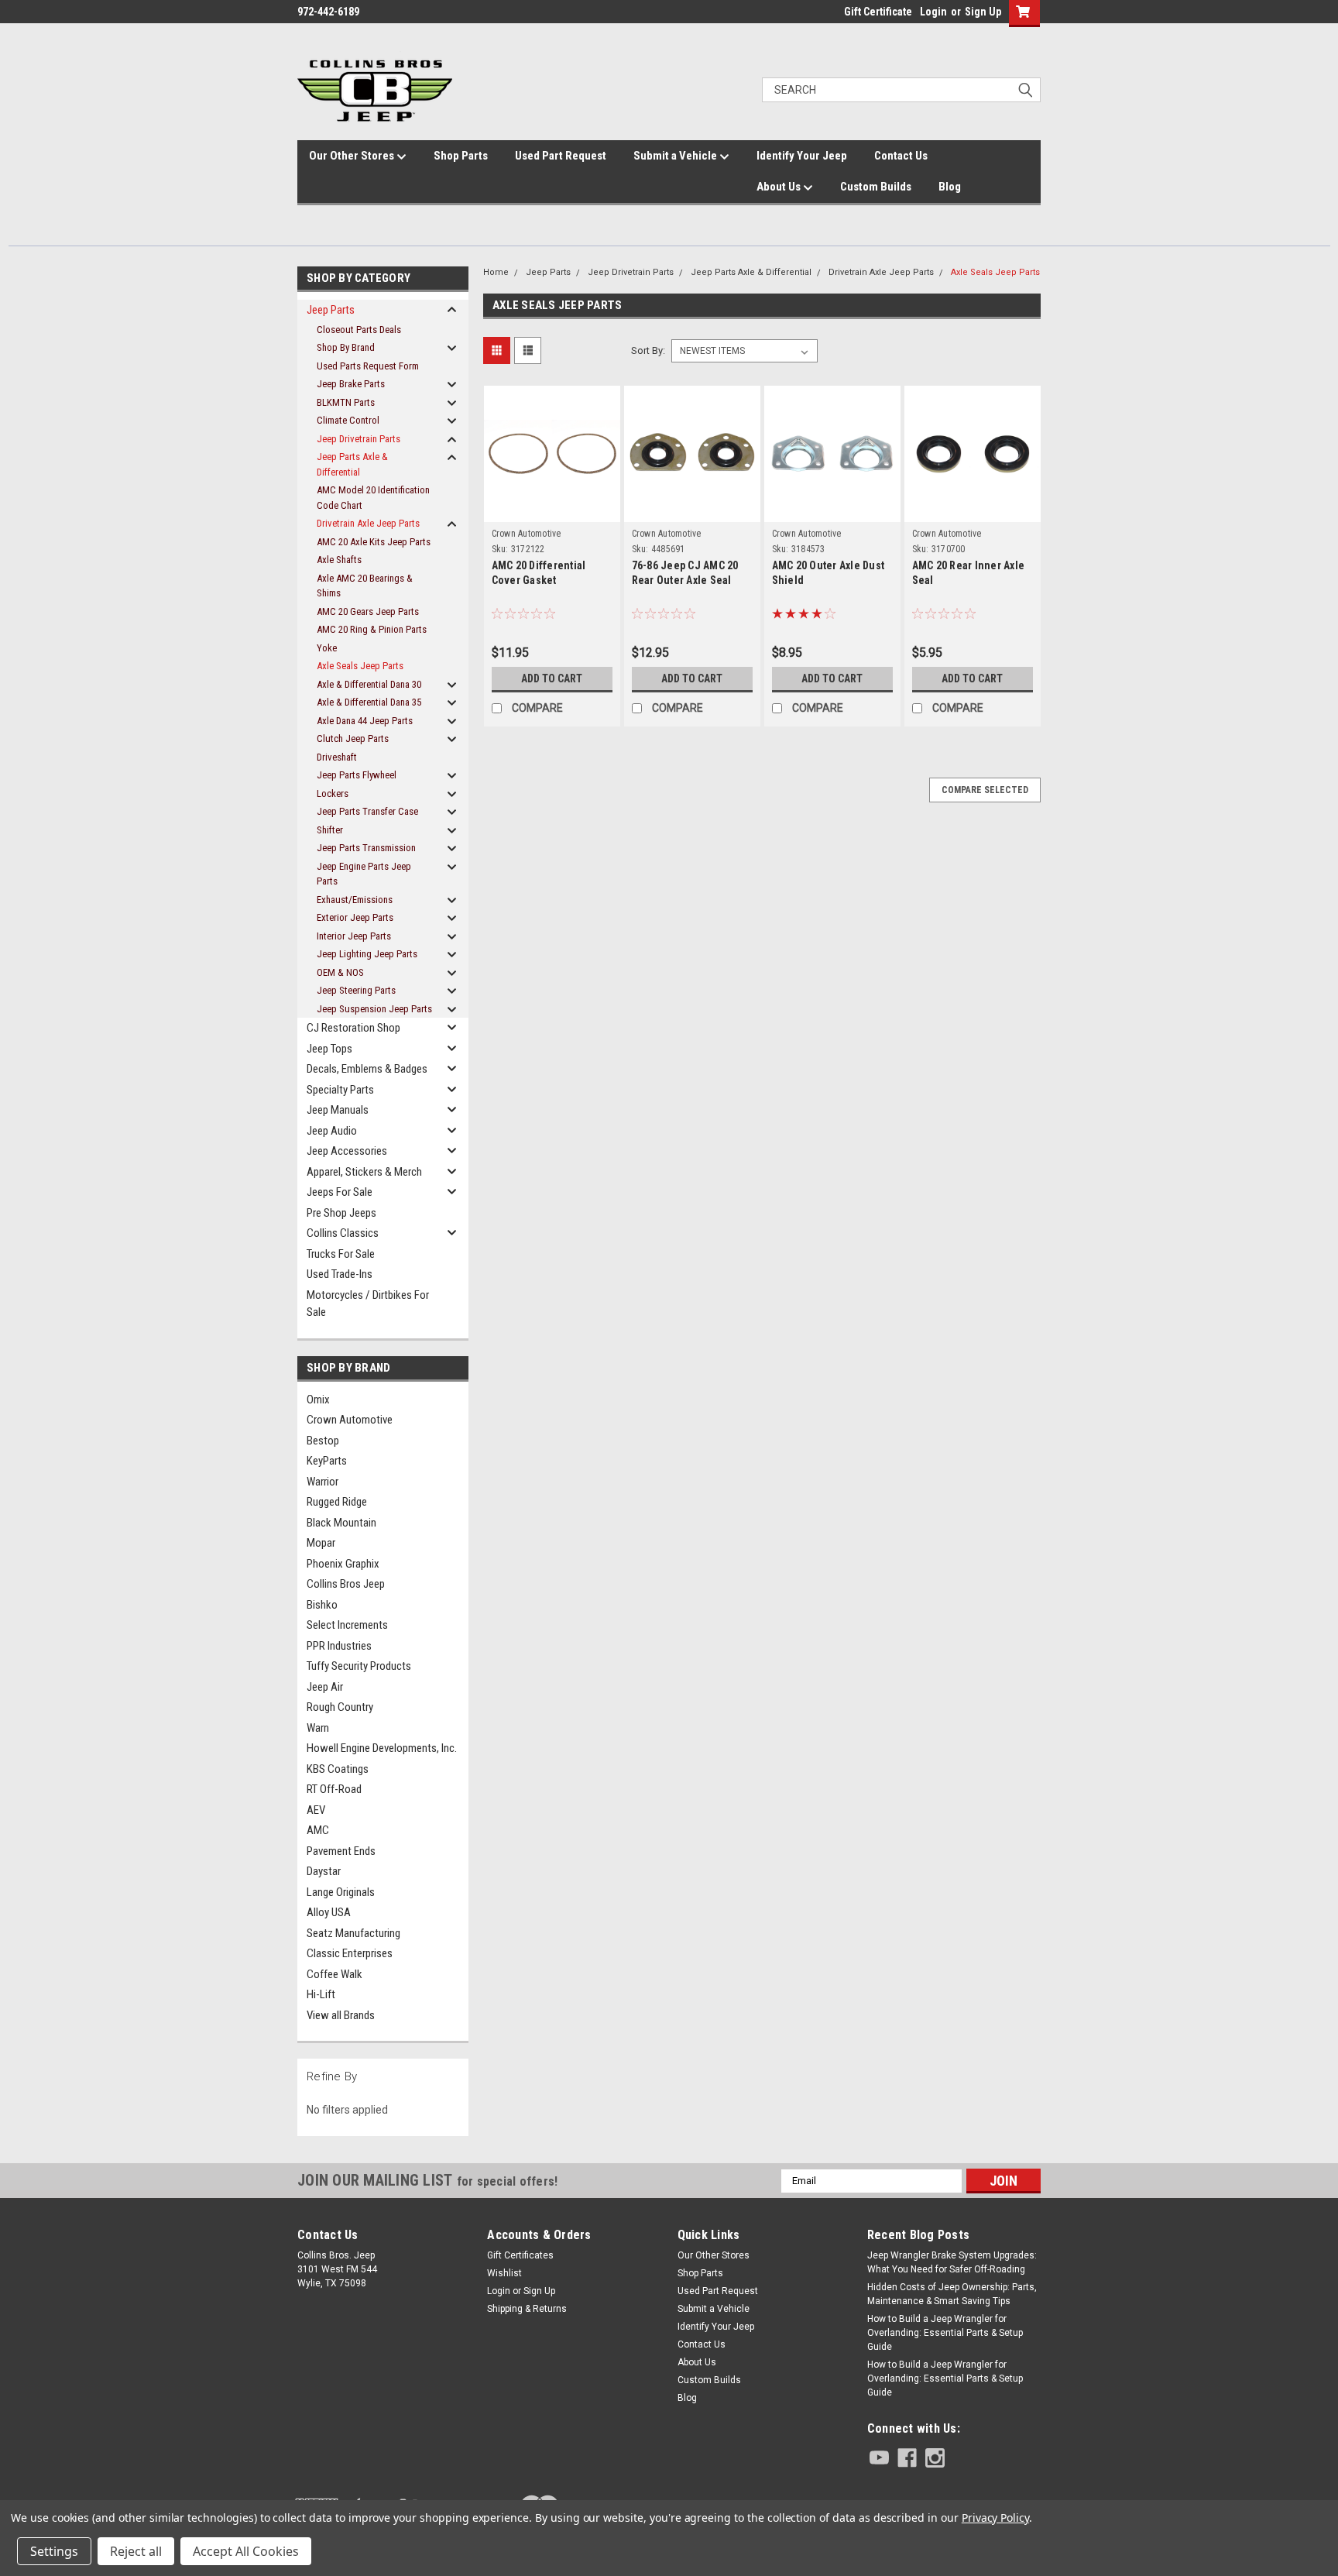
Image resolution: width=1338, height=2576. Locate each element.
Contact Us (901, 156)
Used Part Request (561, 156)
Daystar (324, 1871)
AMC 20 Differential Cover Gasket (539, 573)
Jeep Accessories (347, 1151)
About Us (780, 187)
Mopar (321, 1543)
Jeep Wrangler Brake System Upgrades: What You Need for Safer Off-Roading (952, 2262)
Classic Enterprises (350, 1953)
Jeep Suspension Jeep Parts (374, 1009)
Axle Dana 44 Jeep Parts (365, 721)
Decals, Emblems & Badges (367, 1069)
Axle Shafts (339, 560)
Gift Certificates (520, 2255)
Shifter (330, 830)
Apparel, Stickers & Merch (364, 1172)
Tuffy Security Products (359, 1666)
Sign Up (983, 12)
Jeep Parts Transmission (366, 848)
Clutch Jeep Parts (353, 738)
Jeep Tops (329, 1049)
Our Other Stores (353, 156)
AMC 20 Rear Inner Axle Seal (969, 573)
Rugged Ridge (337, 1502)
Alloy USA (329, 1912)
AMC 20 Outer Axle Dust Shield (829, 573)
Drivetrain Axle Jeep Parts (368, 523)
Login (933, 12)
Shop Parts (461, 156)
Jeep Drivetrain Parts (359, 439)
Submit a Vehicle (676, 156)
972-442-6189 (328, 12)
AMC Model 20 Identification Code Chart (373, 498)
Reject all (136, 2551)
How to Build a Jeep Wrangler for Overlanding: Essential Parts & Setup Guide (945, 2333)
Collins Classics (343, 1233)
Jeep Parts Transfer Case (367, 811)
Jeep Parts (331, 310)
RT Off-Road (334, 1789)
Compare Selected (985, 790)
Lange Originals (341, 1892)
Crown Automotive (350, 1420)
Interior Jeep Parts (354, 936)
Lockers (333, 793)
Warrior (322, 1482)
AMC (318, 1830)
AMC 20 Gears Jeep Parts (368, 611)
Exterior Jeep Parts (355, 917)
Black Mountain (341, 1523)
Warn (318, 1728)
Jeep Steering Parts (356, 990)
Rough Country (340, 1707)
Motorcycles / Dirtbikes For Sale (368, 1304)
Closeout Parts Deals (359, 330)
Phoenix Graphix (343, 1564)
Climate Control (348, 420)
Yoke (327, 648)
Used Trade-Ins (340, 1274)
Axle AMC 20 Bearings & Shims (365, 586)
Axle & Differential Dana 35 (369, 702)
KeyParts (327, 1461)
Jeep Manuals (338, 1110)
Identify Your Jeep (802, 156)
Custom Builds (876, 187)
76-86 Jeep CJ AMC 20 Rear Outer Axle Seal (685, 573)
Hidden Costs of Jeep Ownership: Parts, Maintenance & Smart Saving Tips (952, 2294)
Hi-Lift (321, 1994)
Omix (318, 1400)
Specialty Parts (340, 1090)
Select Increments (347, 1625)
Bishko (322, 1605)
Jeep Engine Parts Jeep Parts (364, 874)
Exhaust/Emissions (355, 900)
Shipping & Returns (527, 2309)
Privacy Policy (995, 2518)
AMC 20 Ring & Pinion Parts (372, 629)
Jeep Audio (332, 1131)
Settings (54, 2551)
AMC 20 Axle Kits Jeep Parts (374, 542)
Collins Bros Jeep (346, 1584)
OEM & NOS (340, 972)
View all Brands (341, 2015)
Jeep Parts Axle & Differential (352, 464)
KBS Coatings (338, 1769)
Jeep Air (325, 1687)
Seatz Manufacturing (353, 1933)
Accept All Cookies (246, 2551)
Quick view (552, 494)
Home (496, 272)
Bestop (323, 1441)
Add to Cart (552, 678)
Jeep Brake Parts (351, 384)
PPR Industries (339, 1646)
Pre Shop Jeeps (341, 1213)
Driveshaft (337, 757)
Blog (950, 187)
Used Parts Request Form (368, 366)
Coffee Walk (334, 1974)
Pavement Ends (341, 1851)
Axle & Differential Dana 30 (369, 684)
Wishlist (504, 2273)
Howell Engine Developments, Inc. (382, 1748)
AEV (316, 1810)
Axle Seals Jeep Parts (360, 666)
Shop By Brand (346, 347)
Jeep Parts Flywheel (357, 775)
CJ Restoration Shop (353, 1028)
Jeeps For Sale (340, 1192)
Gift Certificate (878, 12)
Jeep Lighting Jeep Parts (367, 954)
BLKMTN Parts (346, 402)
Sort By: (648, 350)
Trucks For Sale (341, 1254)
